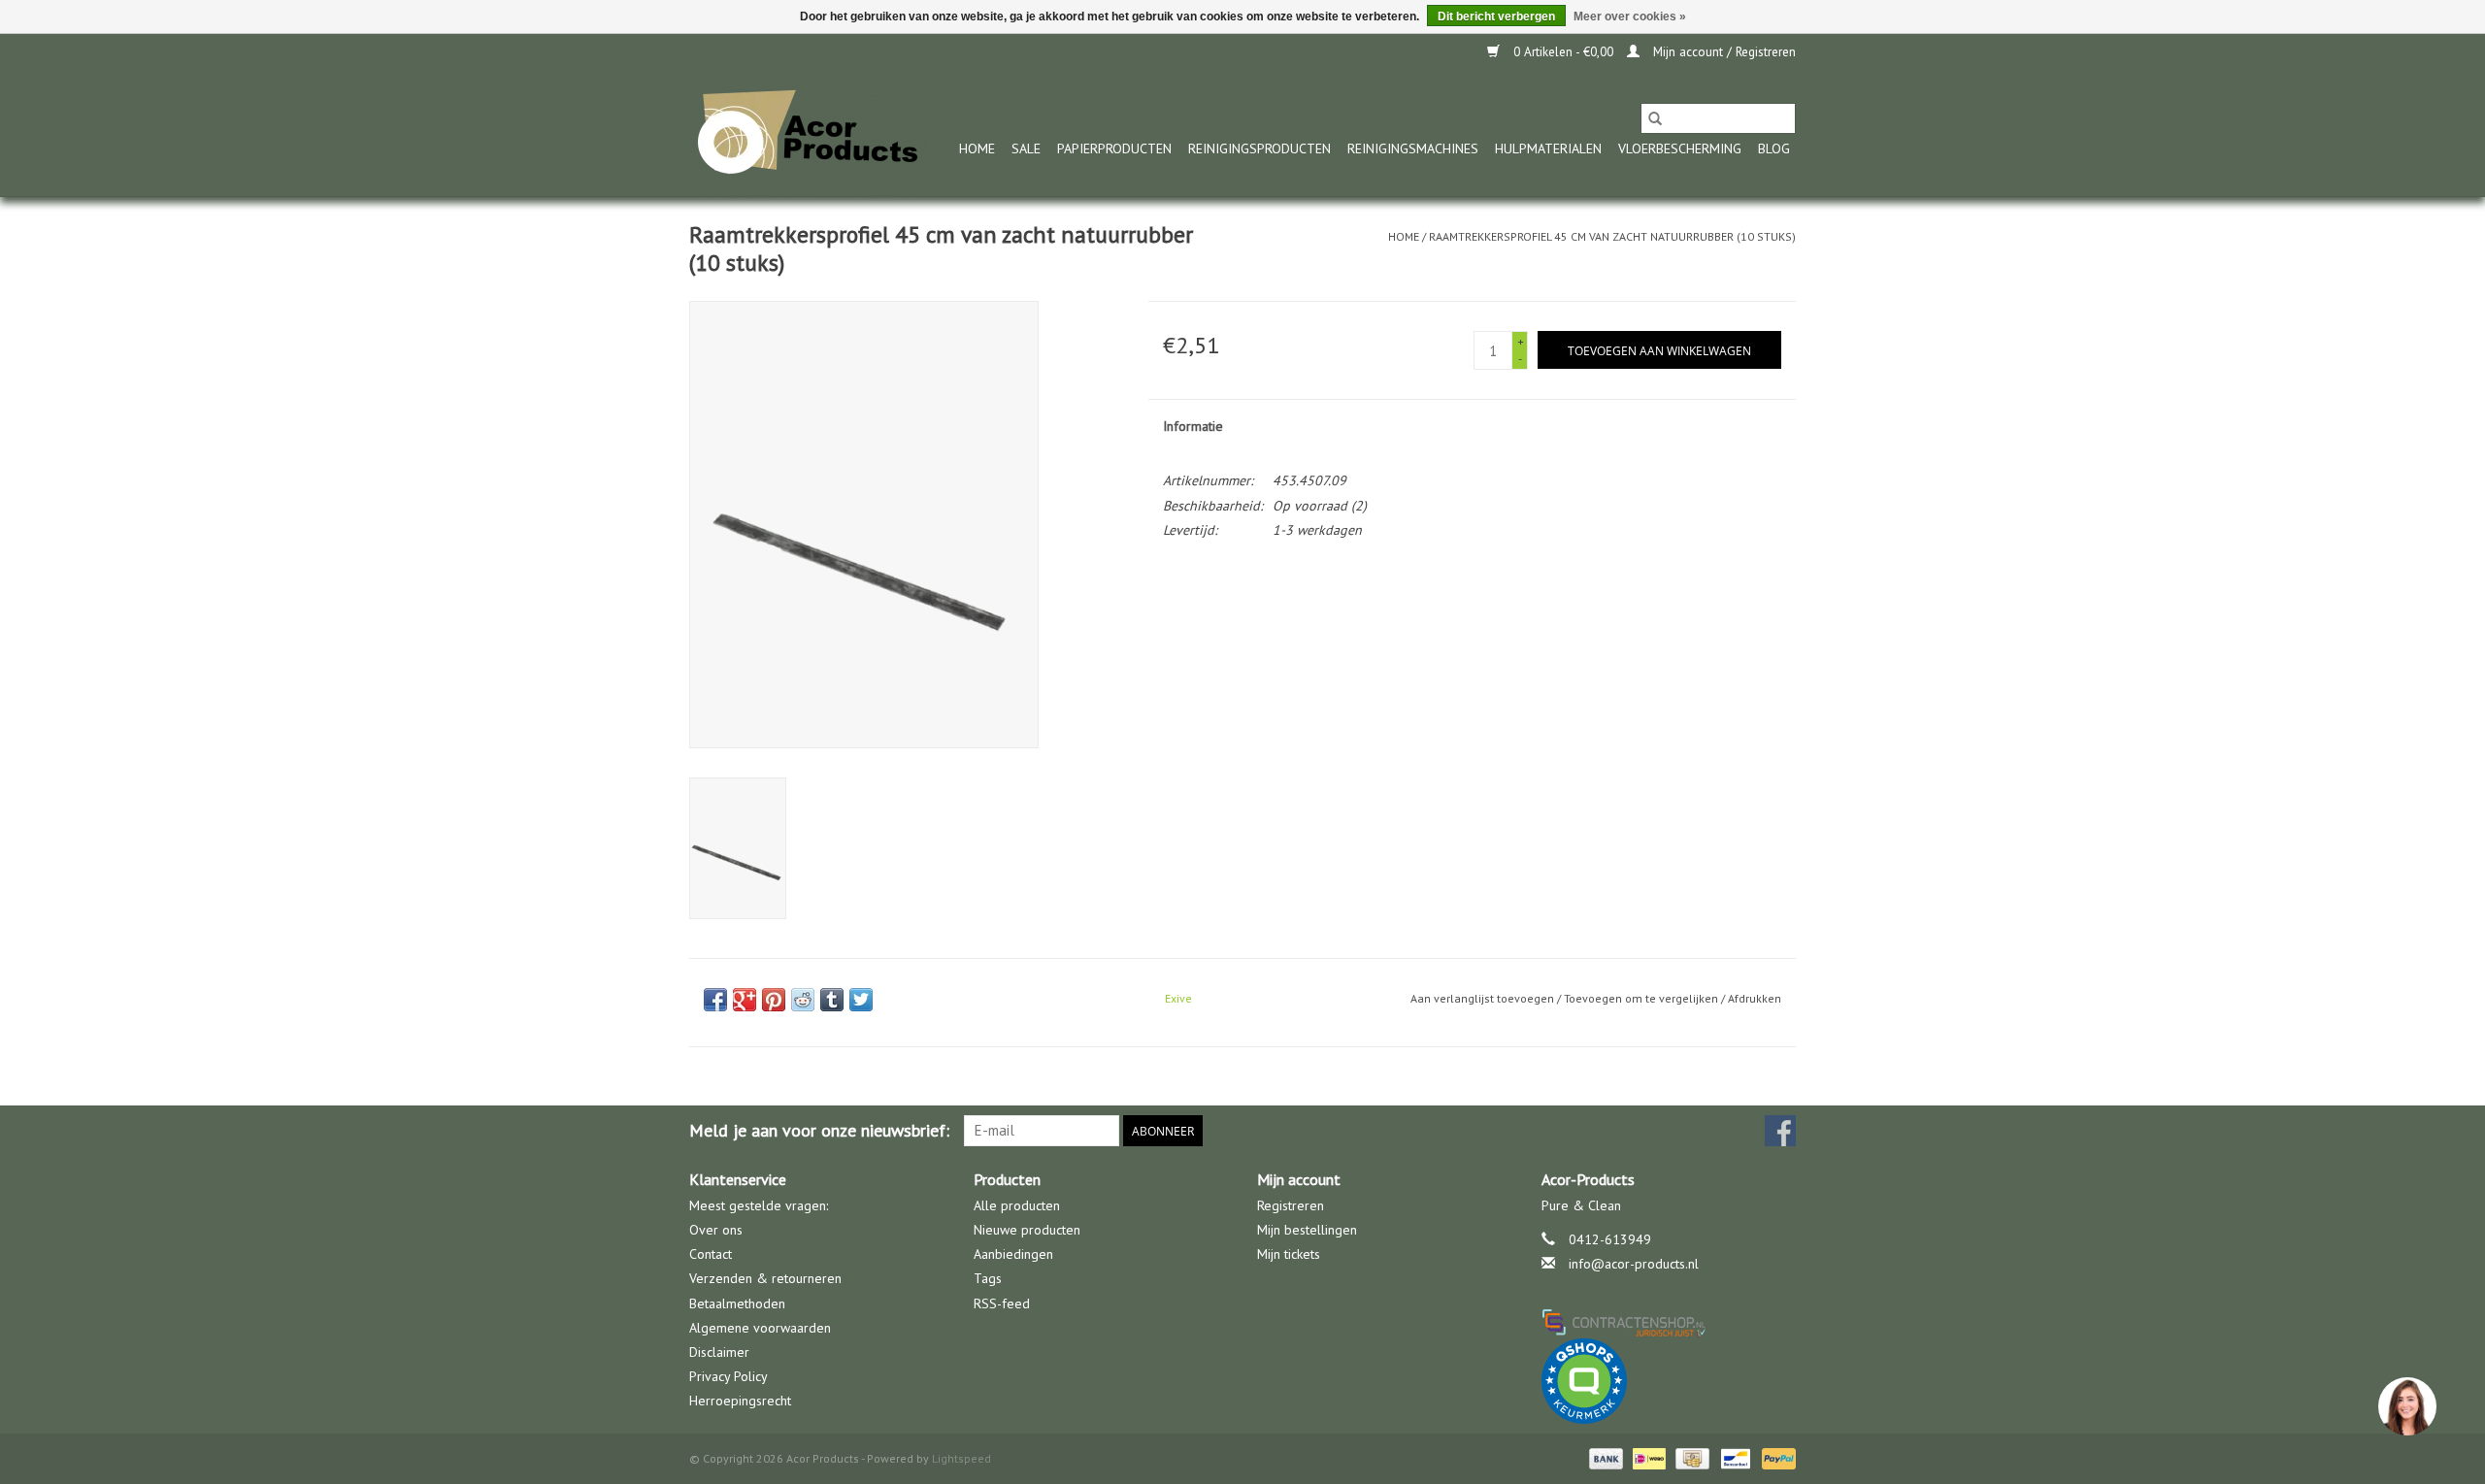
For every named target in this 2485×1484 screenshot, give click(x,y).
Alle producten (1017, 1205)
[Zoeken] (1655, 118)
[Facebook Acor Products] (1780, 1131)
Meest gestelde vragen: (759, 1205)
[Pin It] (774, 1000)
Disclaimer (719, 1352)
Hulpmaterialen (1548, 148)
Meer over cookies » (1630, 16)
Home (977, 148)
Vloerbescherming (1680, 148)
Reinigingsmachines (1413, 148)
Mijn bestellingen (1307, 1230)
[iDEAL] (1647, 1457)
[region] (2406, 1405)
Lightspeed (961, 1458)
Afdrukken (1755, 998)
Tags (988, 1278)
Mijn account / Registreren (1723, 52)
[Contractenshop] (1669, 1322)
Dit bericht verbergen (1496, 16)
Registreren (1291, 1205)
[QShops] (1669, 1381)
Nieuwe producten (1027, 1230)
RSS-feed (1002, 1303)
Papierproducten (1114, 148)
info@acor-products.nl (1634, 1264)
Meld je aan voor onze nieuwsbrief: (819, 1130)
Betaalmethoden (737, 1303)
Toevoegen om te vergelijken (1642, 998)
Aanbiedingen (1013, 1254)
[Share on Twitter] (861, 1000)
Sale (1026, 148)
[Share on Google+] (745, 1000)
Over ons (716, 1230)
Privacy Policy (729, 1376)
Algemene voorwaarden (760, 1328)
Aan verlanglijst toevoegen (1484, 998)
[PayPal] (1775, 1457)
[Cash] (1690, 1457)
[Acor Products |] (808, 133)
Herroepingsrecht (740, 1401)
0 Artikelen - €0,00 (1563, 52)
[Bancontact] (1734, 1457)
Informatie (1193, 426)
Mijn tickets (1289, 1254)
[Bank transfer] (1604, 1457)
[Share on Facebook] (715, 1000)
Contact (711, 1254)
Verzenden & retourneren (765, 1278)
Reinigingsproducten (1259, 148)
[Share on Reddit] (803, 1000)
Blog (1774, 148)
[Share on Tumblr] (832, 1000)
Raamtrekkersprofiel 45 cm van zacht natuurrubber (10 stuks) (1612, 236)
